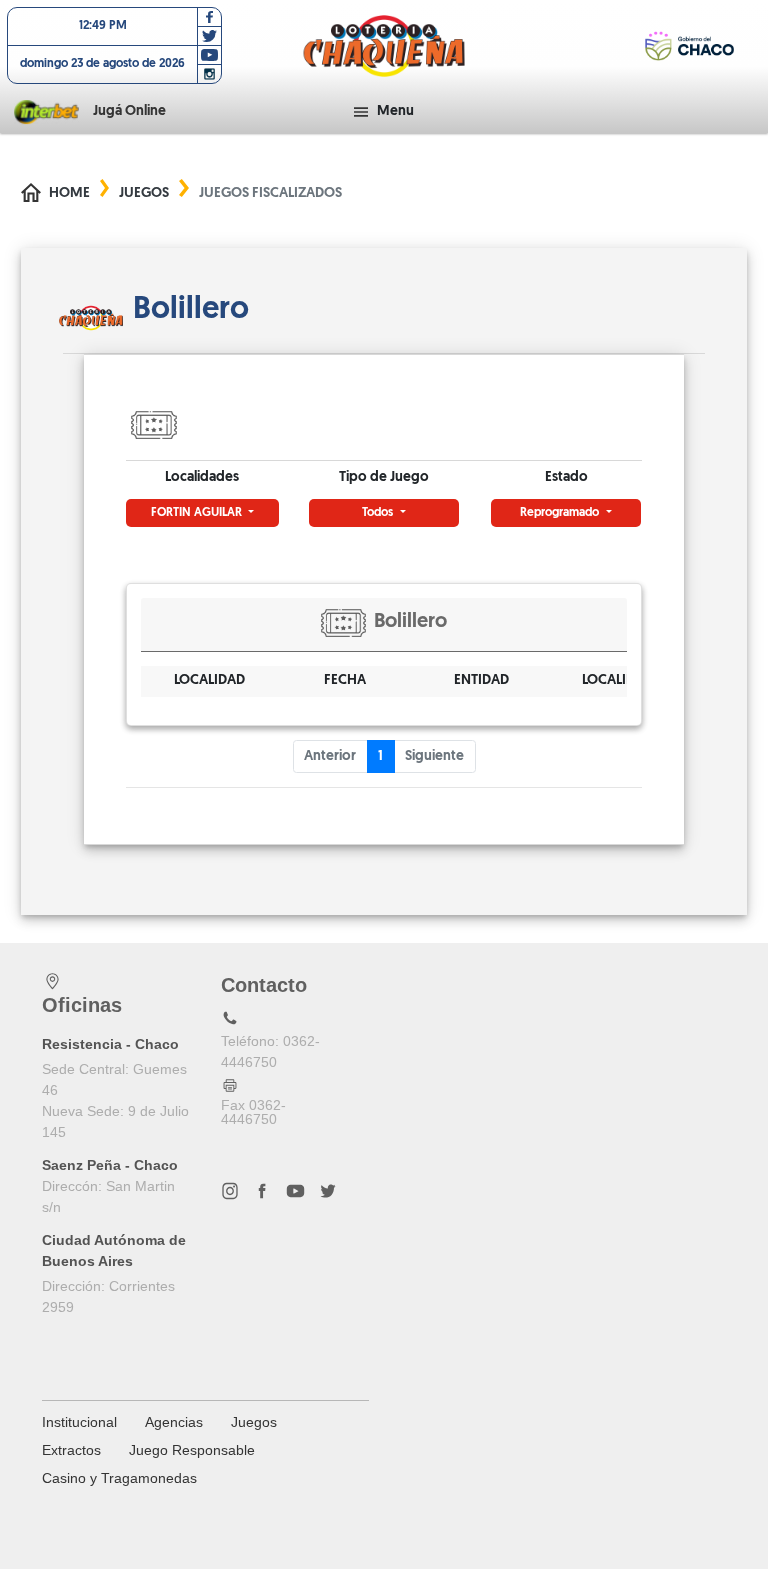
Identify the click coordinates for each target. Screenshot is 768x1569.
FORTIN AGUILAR (198, 513)
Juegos (144, 193)
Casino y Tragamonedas (119, 1478)
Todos (379, 513)
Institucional (79, 1422)
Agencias (174, 1422)
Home (69, 193)
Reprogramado (561, 513)
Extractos (71, 1450)
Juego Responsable (192, 1450)
